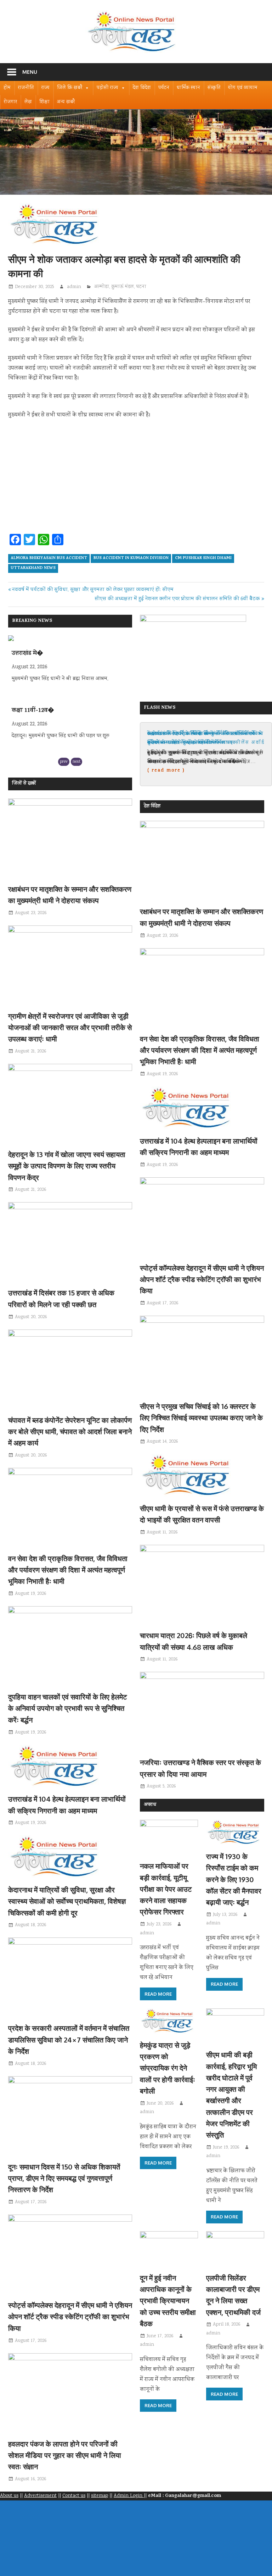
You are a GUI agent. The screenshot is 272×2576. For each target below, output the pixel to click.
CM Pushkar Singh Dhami (203, 558)
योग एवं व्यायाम (243, 88)
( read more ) (166, 770)
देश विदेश (142, 88)
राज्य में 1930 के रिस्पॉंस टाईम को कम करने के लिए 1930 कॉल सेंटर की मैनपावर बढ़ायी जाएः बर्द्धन (234, 1879)
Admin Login (129, 2496)
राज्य (46, 88)
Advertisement (40, 2496)
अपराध (150, 1805)
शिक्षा (44, 102)
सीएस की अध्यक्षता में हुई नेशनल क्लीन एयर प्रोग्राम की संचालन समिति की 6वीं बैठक (177, 599)
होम (7, 88)
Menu (30, 72)
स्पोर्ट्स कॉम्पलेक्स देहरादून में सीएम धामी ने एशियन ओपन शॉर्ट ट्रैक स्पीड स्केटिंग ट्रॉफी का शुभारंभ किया (70, 2317)
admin (74, 287)
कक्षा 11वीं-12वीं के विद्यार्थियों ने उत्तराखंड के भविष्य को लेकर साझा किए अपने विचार (206, 738)
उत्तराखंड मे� (27, 654)
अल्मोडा (102, 287)
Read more (158, 1994)
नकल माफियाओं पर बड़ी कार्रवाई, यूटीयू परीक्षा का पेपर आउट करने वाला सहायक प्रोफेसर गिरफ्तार (166, 1889)
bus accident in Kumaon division (131, 558)
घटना (141, 287)
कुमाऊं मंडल (123, 287)
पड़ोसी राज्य (107, 88)
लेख (28, 102)
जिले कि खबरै (70, 88)
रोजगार (10, 102)
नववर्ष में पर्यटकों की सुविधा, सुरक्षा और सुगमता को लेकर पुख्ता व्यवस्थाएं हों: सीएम (93, 590)
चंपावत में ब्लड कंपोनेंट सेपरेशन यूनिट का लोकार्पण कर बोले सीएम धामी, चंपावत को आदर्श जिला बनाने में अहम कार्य (70, 1431)
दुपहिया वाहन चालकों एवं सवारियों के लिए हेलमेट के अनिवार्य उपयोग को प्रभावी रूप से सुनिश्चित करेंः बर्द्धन (67, 1708)
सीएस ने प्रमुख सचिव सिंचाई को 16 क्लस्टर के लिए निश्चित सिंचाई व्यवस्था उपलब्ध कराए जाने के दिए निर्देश (201, 1418)
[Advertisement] (136, 479)
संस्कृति (214, 88)
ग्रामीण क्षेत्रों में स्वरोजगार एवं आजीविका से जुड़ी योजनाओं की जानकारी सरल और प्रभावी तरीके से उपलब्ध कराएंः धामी (70, 1027)
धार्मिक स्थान (188, 88)
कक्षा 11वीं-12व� (33, 711)
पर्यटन (164, 88)
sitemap (100, 2496)
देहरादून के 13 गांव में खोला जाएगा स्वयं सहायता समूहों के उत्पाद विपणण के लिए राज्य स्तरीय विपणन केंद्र (67, 1166)
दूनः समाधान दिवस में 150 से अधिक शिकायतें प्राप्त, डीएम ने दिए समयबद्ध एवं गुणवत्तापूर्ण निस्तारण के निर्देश (64, 2178)
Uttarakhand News (33, 568)
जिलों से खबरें (24, 784)
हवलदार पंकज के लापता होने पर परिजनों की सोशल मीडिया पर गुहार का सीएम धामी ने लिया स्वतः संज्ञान (65, 2455)
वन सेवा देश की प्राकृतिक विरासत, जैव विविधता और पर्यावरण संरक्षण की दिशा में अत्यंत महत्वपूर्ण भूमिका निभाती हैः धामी (68, 1570)
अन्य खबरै (66, 102)
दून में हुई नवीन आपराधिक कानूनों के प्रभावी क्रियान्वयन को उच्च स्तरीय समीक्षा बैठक (168, 2301)
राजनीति (26, 88)
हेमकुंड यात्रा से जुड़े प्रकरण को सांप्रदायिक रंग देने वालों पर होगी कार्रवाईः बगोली (168, 2068)
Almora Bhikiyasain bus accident (49, 558)
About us (9, 2496)
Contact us (74, 2496)
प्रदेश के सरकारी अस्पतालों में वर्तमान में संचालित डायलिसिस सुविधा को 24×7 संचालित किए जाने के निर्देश (69, 2039)
